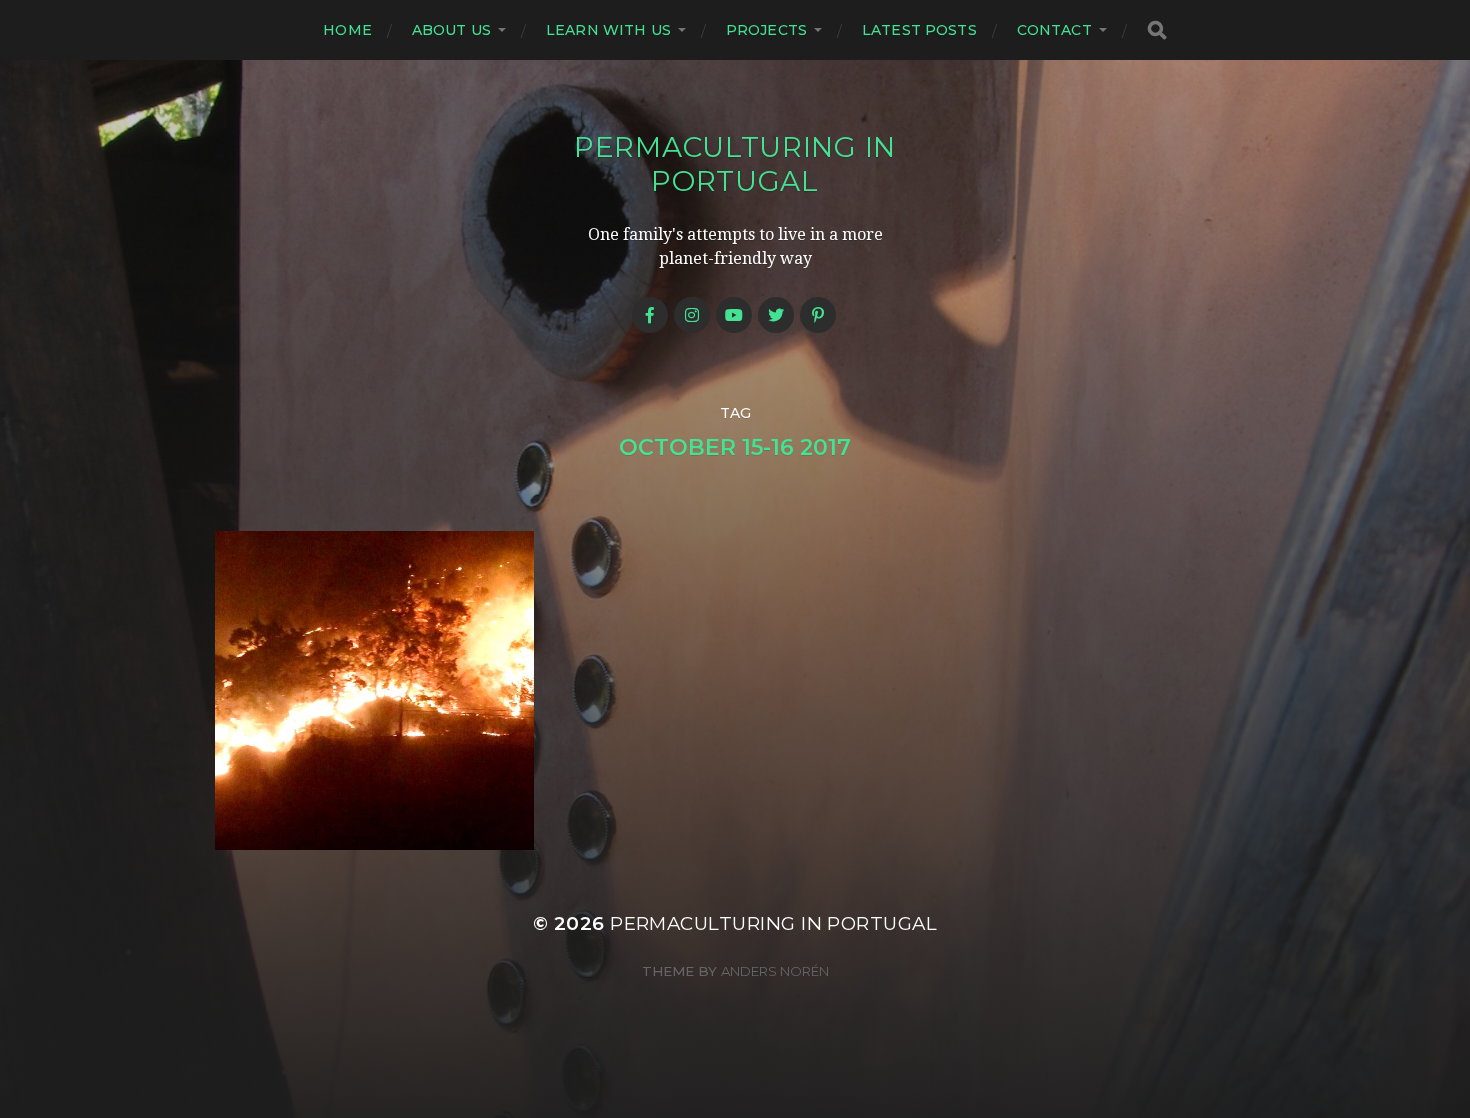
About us (451, 30)
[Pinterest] (818, 315)
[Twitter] (776, 315)
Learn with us (608, 30)
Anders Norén (775, 971)
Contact (1054, 30)
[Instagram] (692, 315)
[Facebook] (650, 315)
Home (347, 30)
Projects (766, 30)
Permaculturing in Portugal (735, 164)
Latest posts (919, 30)
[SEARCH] (1157, 30)
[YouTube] (734, 315)
